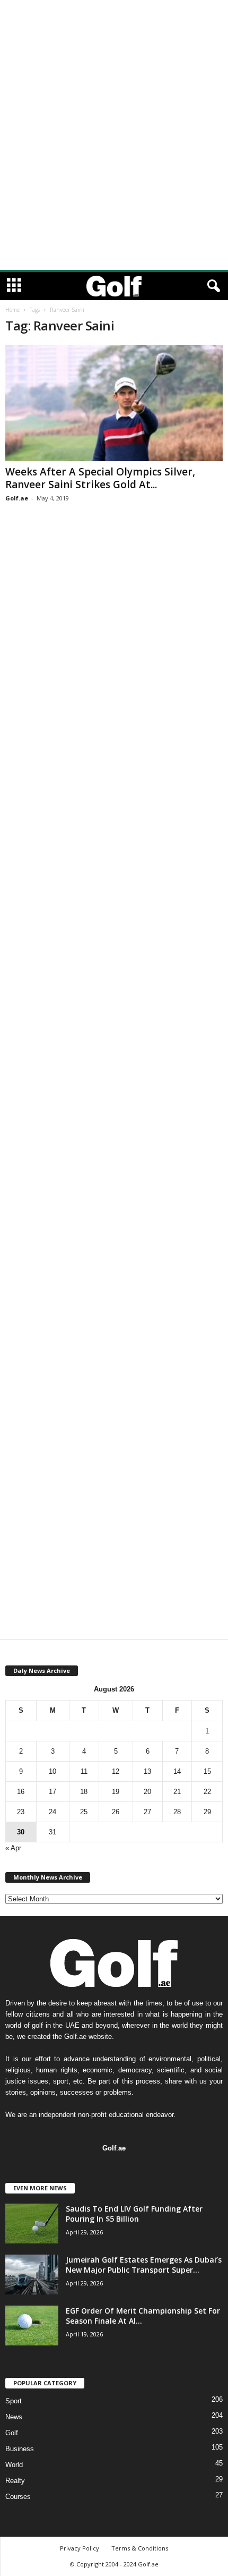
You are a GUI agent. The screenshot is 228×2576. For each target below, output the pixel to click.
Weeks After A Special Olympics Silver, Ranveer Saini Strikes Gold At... (100, 478)
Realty (15, 2481)
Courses (18, 2497)
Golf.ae (17, 498)
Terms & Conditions (140, 2548)
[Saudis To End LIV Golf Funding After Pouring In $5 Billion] (32, 2224)
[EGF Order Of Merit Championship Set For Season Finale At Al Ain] (32, 2326)
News (14, 2417)
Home (12, 310)
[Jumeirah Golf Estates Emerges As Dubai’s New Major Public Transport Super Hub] (32, 2275)
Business (20, 2449)
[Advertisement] (114, 15)
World (14, 2465)
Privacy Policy (80, 2548)
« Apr (13, 1848)
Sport (14, 2401)
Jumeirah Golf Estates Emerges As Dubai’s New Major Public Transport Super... (144, 2265)
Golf (12, 2433)
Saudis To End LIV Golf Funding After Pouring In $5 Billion (134, 2214)
